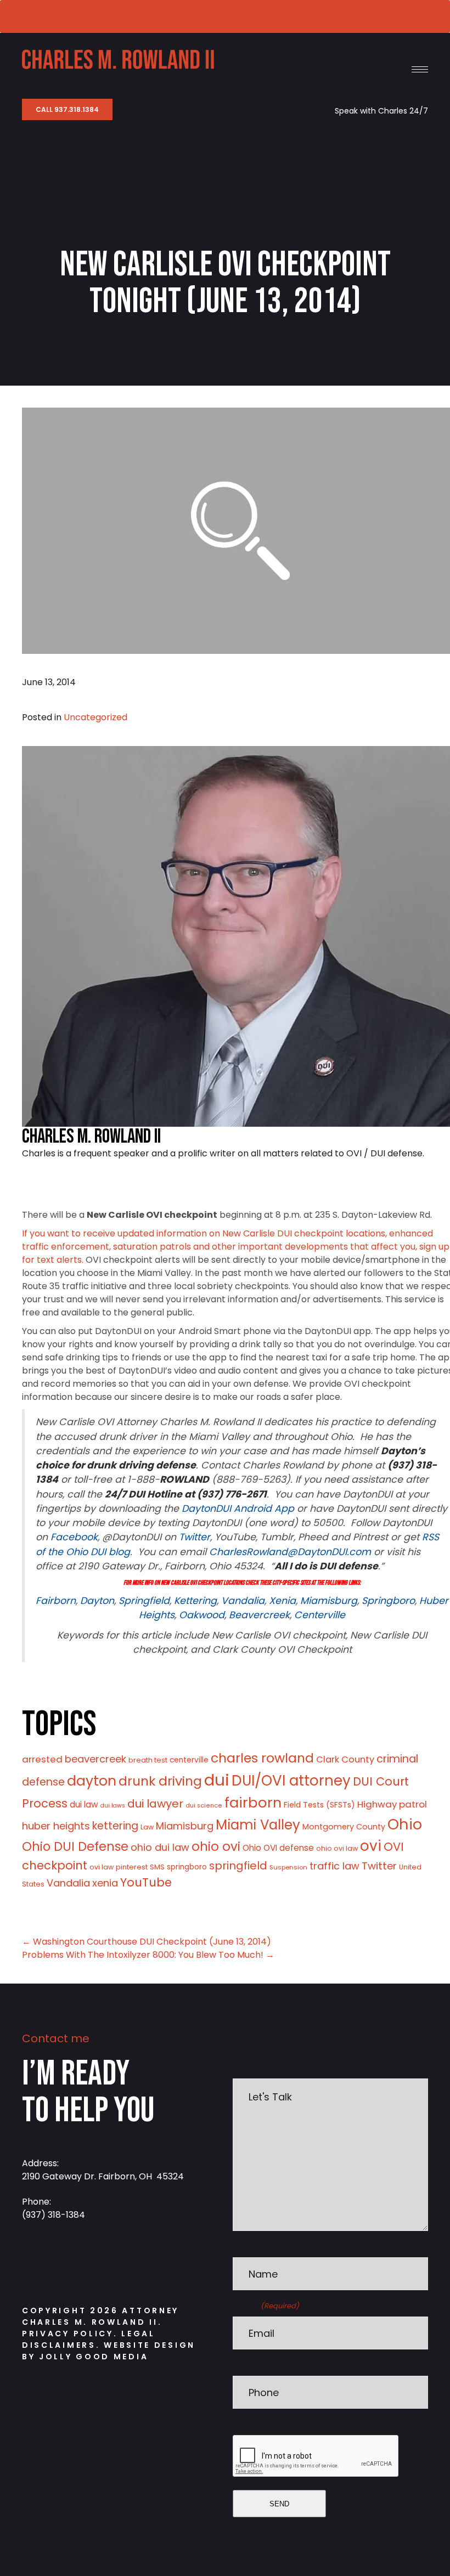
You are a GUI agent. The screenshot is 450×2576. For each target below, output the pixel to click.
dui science (204, 1806)
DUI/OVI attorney (291, 1781)
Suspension (288, 1867)
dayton (92, 1781)
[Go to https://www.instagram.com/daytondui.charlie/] (69, 2264)
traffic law (334, 1866)
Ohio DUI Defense (75, 1847)
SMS (157, 1867)
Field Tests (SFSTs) (319, 1805)
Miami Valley (258, 1825)
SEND (279, 2504)
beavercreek (95, 1759)
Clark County (345, 1759)
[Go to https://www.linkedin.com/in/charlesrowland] (102, 2264)
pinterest (132, 1867)
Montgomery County (344, 1827)
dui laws (113, 1806)
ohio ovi (216, 1846)
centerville (189, 1760)
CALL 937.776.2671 (224, 16)
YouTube (146, 1882)
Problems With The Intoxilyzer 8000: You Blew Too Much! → (148, 1955)
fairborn (253, 1803)
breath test (148, 1760)
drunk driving (160, 1781)
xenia (105, 1883)
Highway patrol (392, 1804)
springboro (187, 1867)
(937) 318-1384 (54, 2215)
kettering (115, 1826)
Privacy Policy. (70, 2334)
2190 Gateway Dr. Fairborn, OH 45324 (103, 2176)
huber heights (56, 1826)
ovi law (102, 1867)
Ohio (405, 1824)
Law (147, 1827)
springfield (238, 1866)
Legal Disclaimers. (89, 2339)
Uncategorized (95, 717)
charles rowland (262, 1758)
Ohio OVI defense (278, 1848)
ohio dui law (160, 1847)
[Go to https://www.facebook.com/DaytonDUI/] (36, 2264)
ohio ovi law (337, 1848)
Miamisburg (185, 1826)
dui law (84, 1804)
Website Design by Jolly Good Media (109, 2351)
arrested (42, 1759)
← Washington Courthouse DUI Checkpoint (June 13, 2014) (147, 1942)
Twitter (379, 1866)
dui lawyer (155, 1804)
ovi (371, 1846)
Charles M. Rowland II (91, 1137)
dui (217, 1780)
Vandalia (68, 1883)
